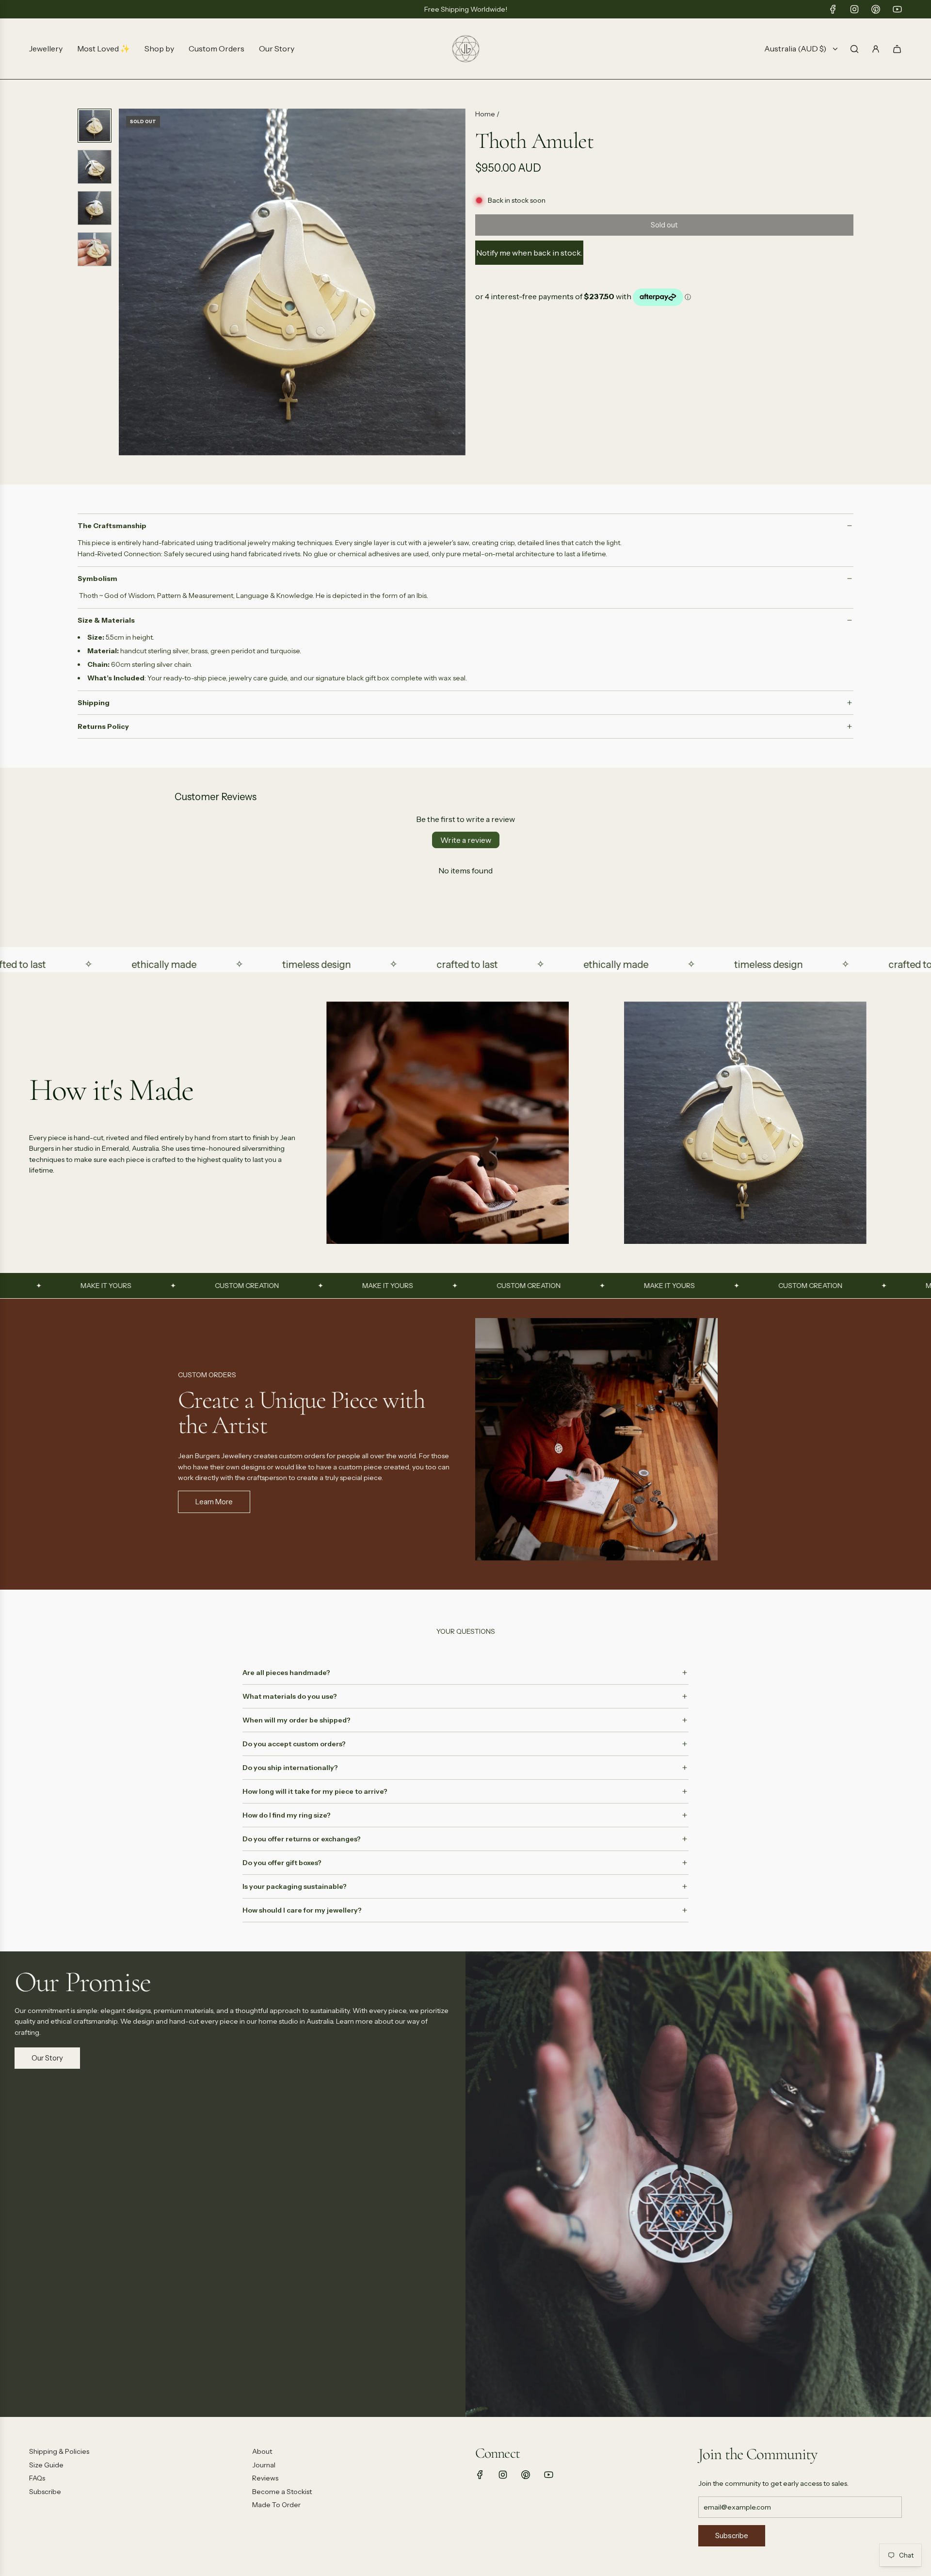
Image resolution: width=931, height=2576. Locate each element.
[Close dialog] (642, 1193)
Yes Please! (560, 1347)
